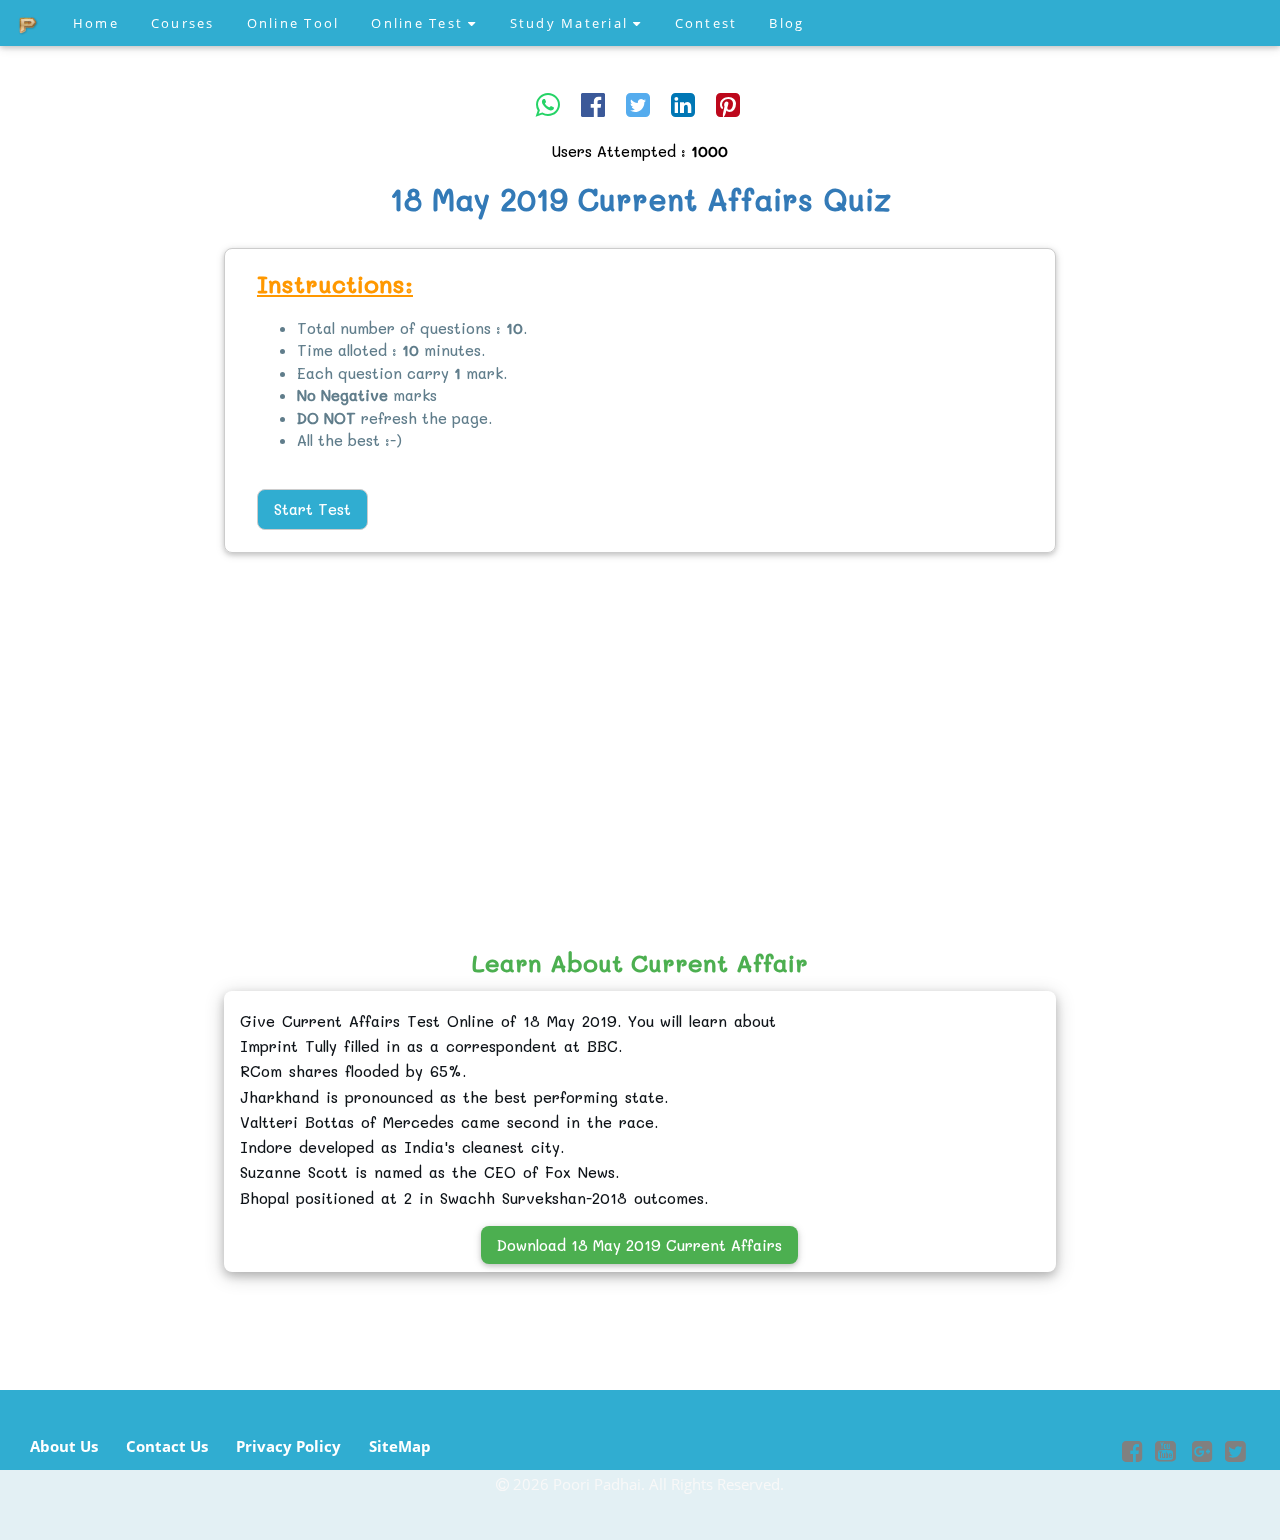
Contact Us (167, 1446)
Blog (786, 23)
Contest (706, 23)
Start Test (312, 509)
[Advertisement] (120, 555)
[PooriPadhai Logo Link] (28, 23)
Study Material (572, 23)
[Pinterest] (728, 104)
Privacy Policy (288, 1446)
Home (96, 23)
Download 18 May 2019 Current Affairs (639, 1245)
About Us (64, 1446)
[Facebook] (593, 104)
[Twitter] (638, 104)
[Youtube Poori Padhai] (1165, 1454)
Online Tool (293, 23)
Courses (183, 23)
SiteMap (400, 1446)
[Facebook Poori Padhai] (1132, 1454)
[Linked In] (683, 104)
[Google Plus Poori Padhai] (1200, 1454)
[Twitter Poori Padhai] (1235, 1454)
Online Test (419, 23)
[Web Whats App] (548, 104)
